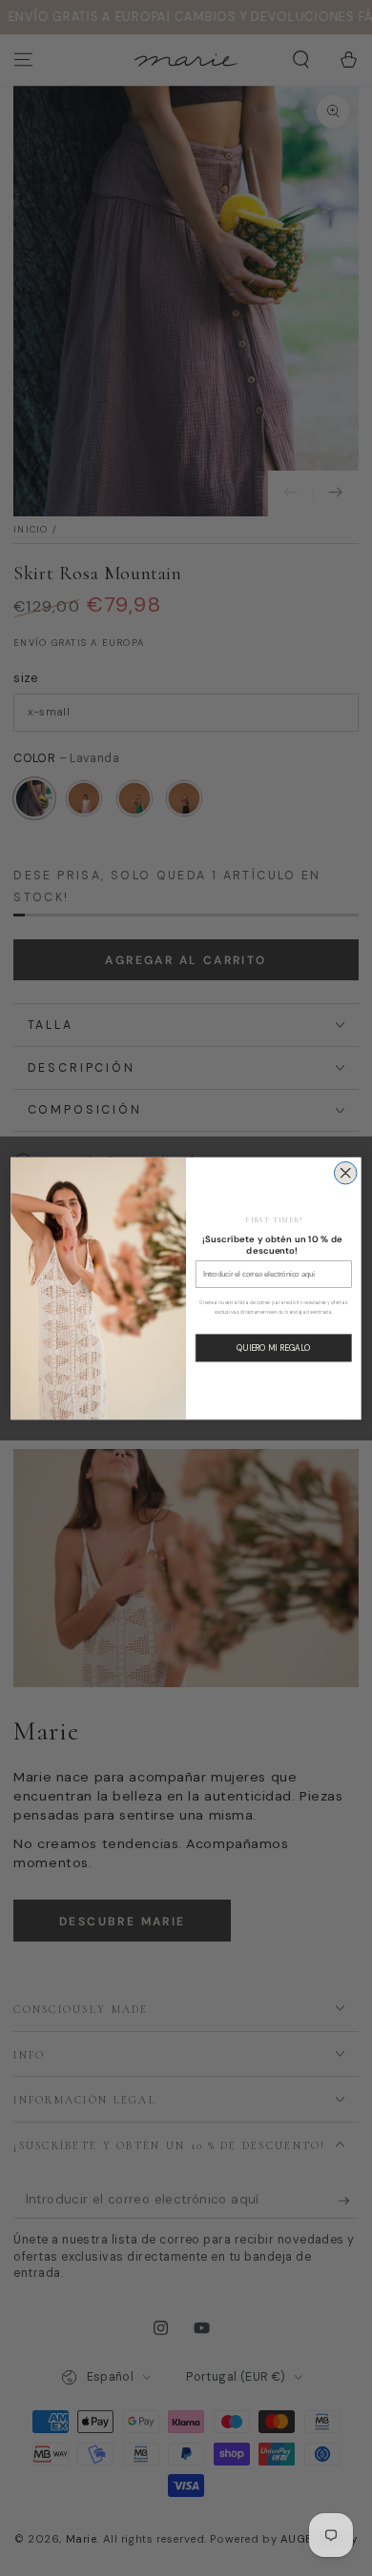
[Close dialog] (345, 1173)
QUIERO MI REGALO (273, 1348)
